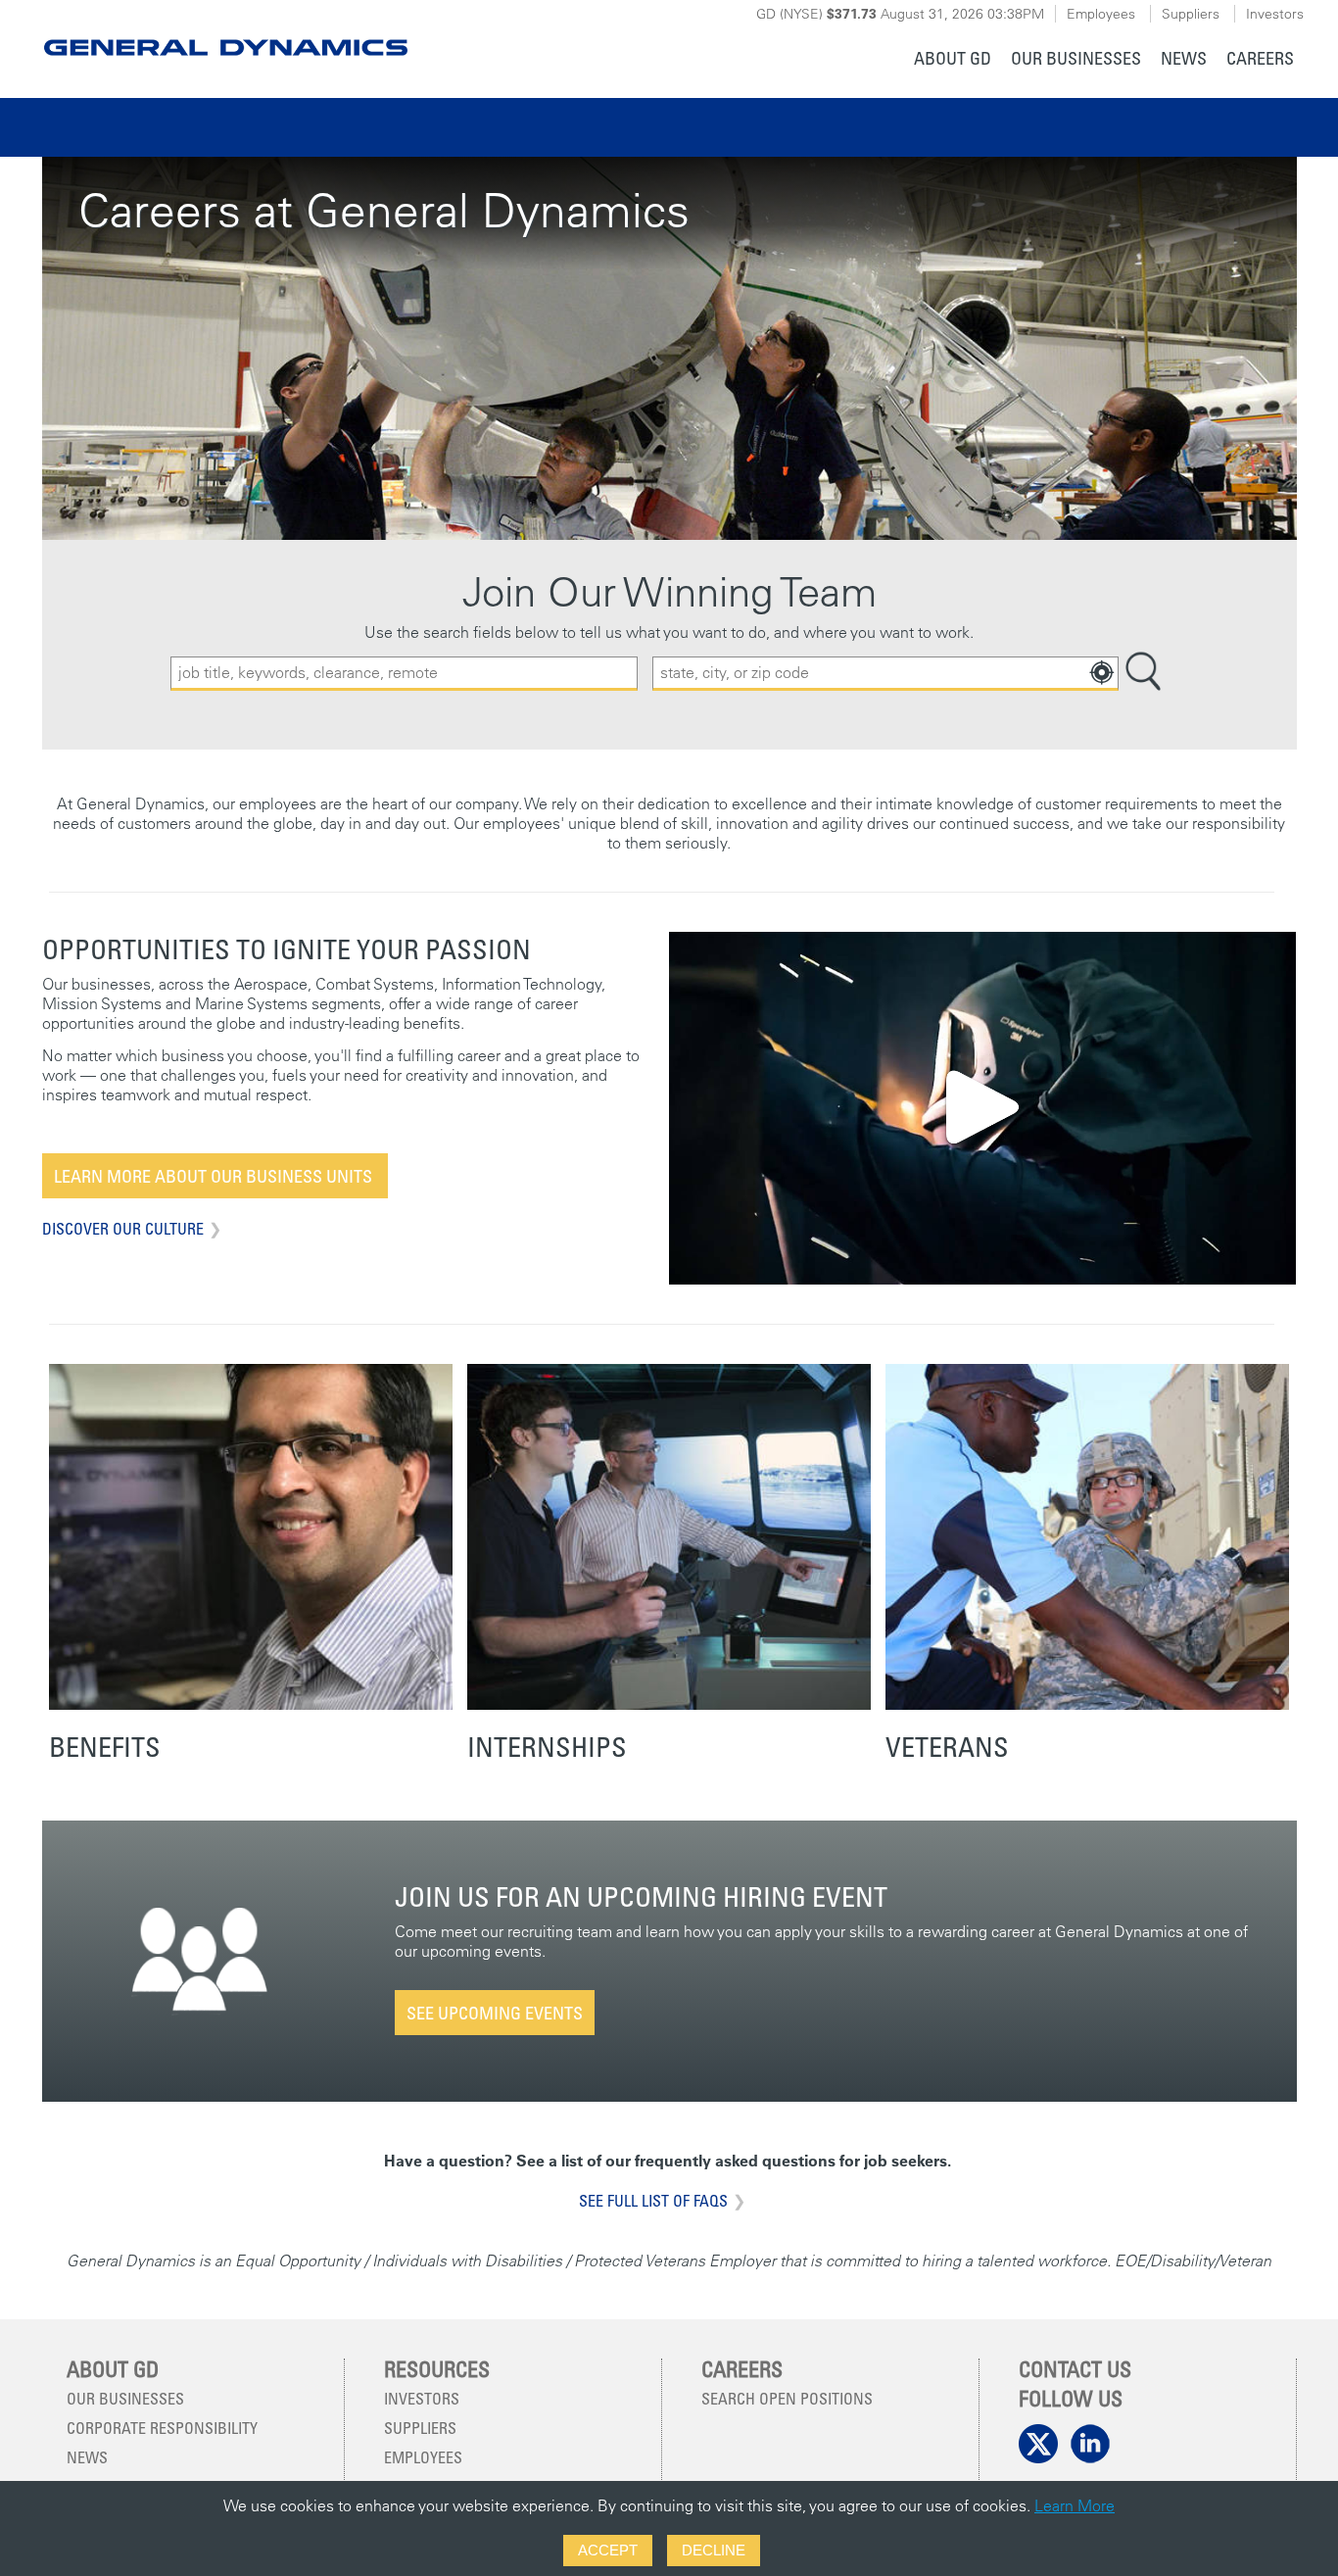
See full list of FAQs (653, 2201)
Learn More (1075, 2505)
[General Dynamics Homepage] (225, 32)
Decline (714, 2550)
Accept (608, 2550)
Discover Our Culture (123, 1229)
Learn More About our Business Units (215, 1176)
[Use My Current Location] (1101, 673)
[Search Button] (1143, 674)
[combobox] (885, 674)
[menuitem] (953, 60)
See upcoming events (495, 2013)
